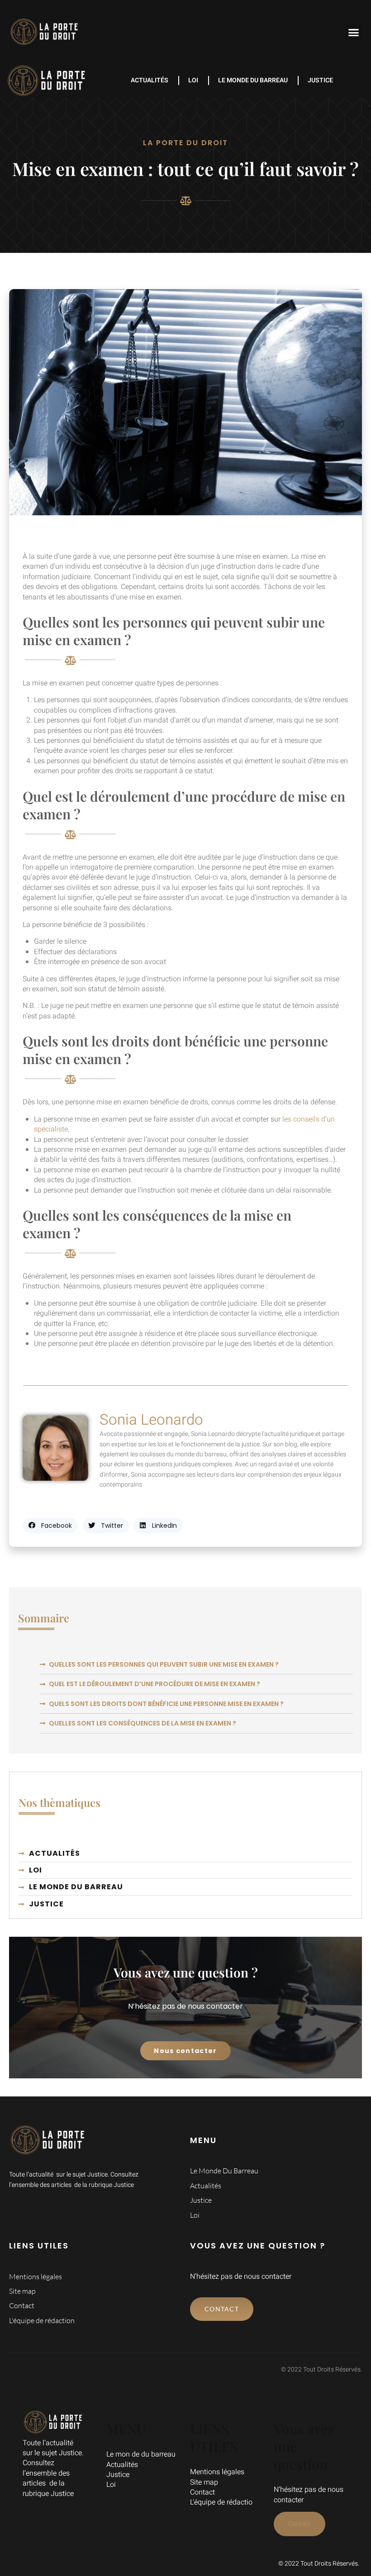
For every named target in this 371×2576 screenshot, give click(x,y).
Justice (320, 80)
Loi (193, 80)
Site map (204, 2482)
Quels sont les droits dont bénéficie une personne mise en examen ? (166, 1704)
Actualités (150, 80)
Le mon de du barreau (141, 2454)
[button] (354, 32)
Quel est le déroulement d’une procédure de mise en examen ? (155, 1684)
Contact (202, 2492)
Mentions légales (217, 2472)
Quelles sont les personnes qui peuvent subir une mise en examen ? (164, 1664)
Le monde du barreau (253, 80)
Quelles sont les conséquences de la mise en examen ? (143, 1723)
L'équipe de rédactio (221, 2502)
